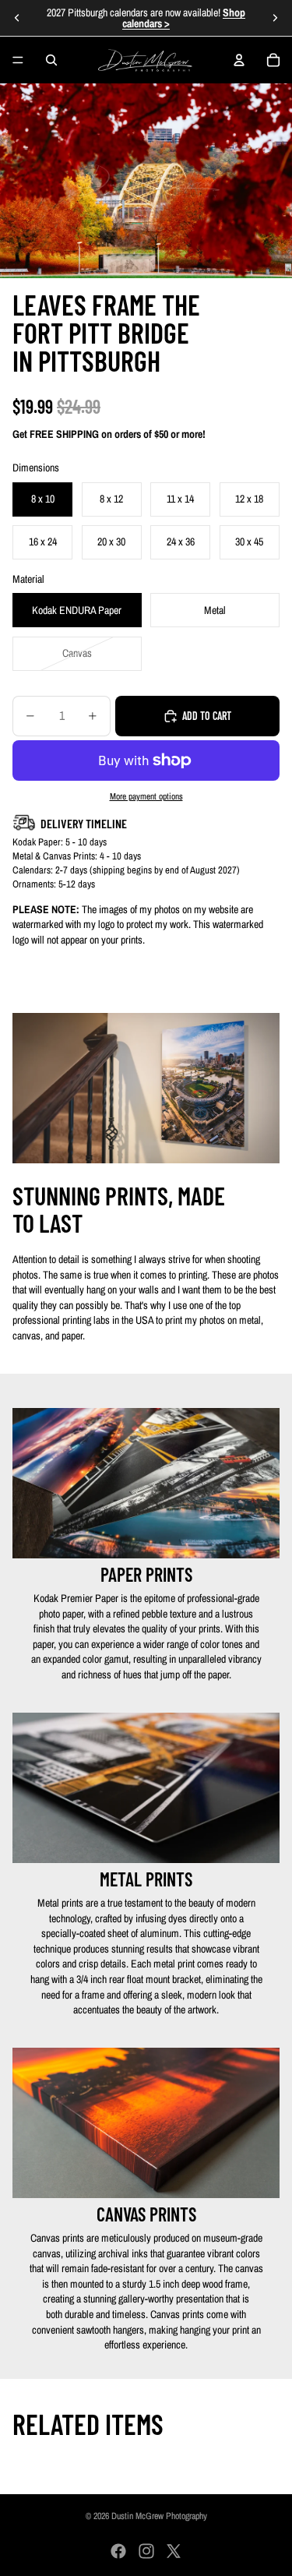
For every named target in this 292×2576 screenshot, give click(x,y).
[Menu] (18, 60)
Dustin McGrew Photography (159, 2516)
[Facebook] (118, 2551)
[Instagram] (146, 2551)
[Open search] (51, 60)
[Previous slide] (17, 18)
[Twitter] (174, 2551)
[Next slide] (275, 18)
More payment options (146, 796)
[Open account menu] (239, 60)
